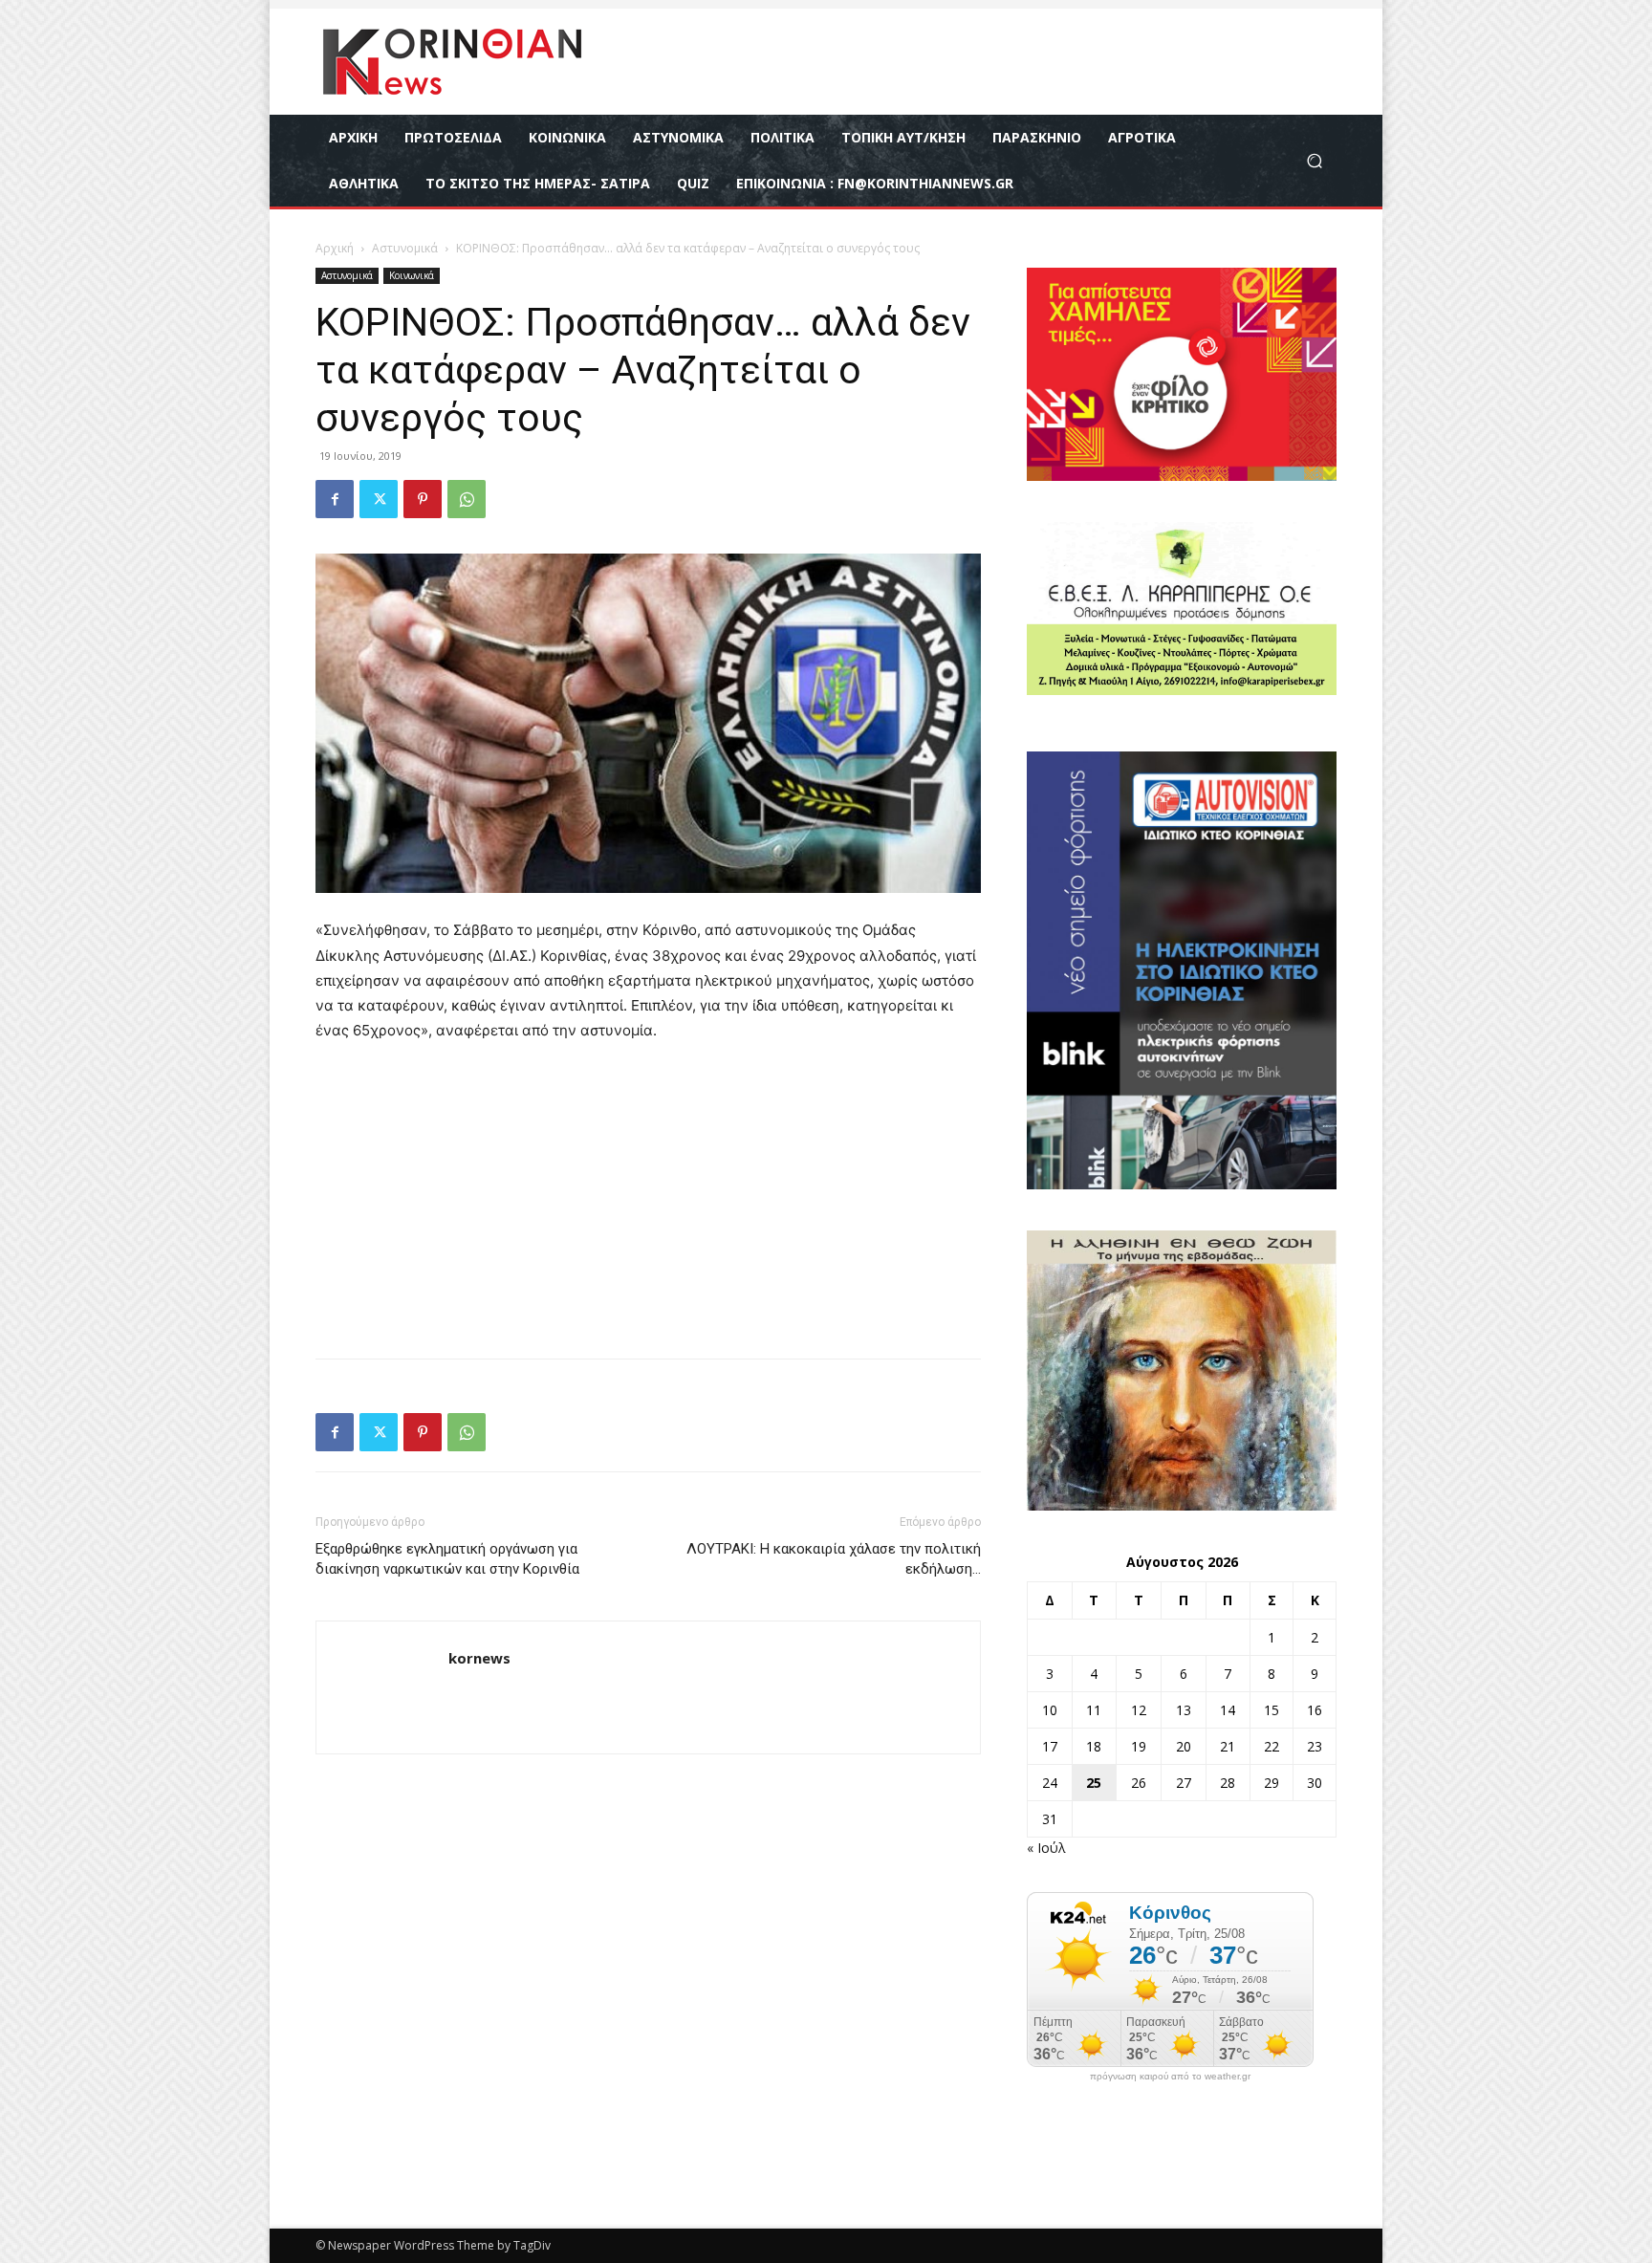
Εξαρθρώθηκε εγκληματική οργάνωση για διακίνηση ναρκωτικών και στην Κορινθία (447, 1559)
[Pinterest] (423, 499)
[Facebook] (335, 499)
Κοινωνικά (412, 275)
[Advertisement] (648, 1202)
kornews (479, 1658)
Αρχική (335, 248)
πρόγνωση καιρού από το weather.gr (1170, 2077)
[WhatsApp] (467, 499)
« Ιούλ (1046, 1848)
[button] (1314, 161)
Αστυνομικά (405, 248)
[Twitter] (379, 499)
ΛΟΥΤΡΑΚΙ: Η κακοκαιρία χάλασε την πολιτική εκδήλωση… (834, 1559)
